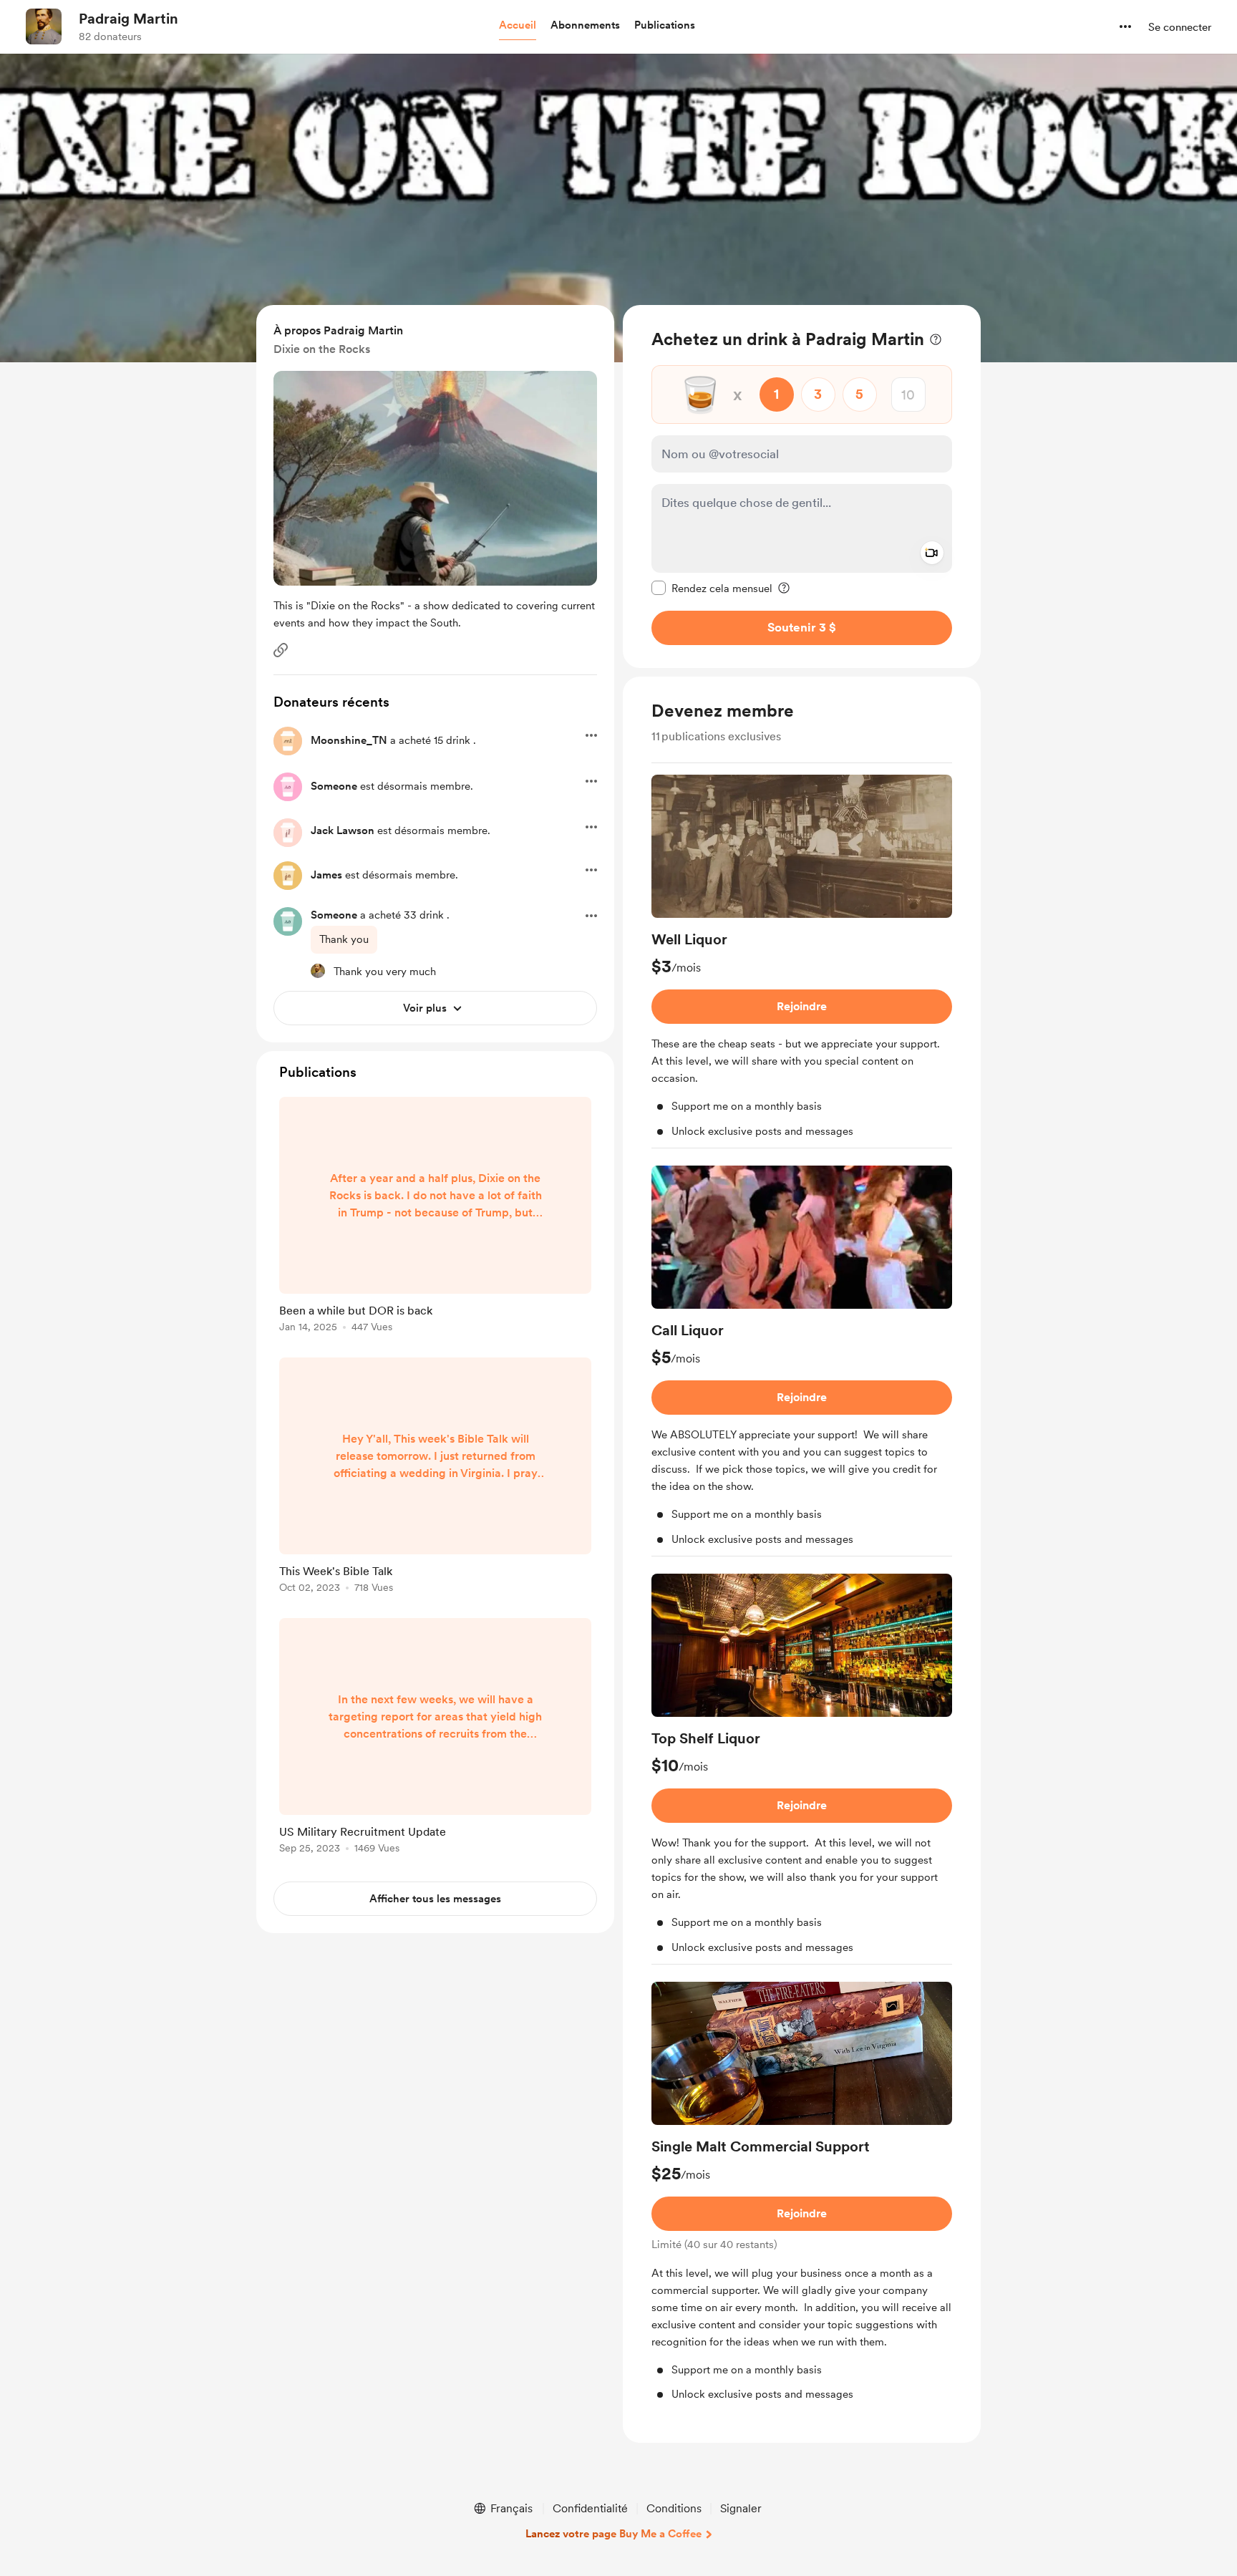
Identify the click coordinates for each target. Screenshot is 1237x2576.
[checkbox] (712, 588)
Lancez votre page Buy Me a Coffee (613, 2534)
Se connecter (1180, 27)
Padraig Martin (128, 19)
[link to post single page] (435, 1217)
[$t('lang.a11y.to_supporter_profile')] (318, 971)
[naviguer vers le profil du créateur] (44, 26)
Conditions (674, 2508)
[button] (518, 26)
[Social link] (281, 650)
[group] (802, 962)
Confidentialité (590, 2508)
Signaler (741, 2508)
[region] (802, 486)
